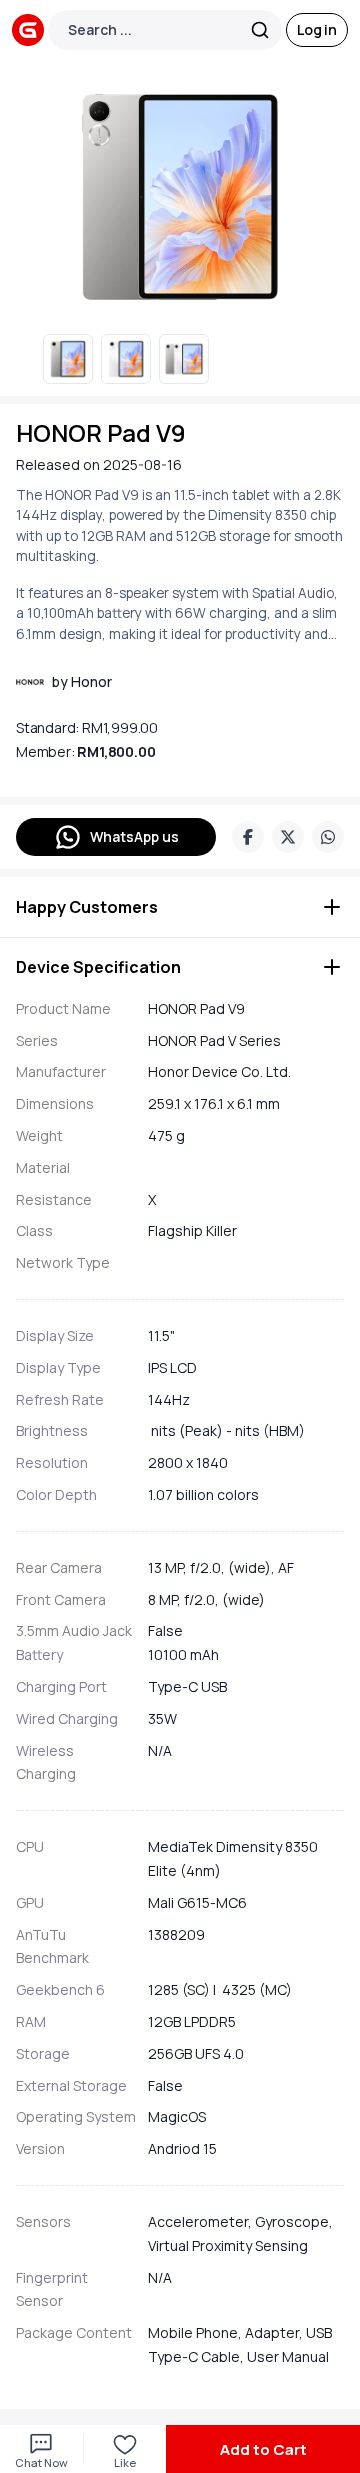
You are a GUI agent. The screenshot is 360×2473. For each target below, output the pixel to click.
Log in (317, 29)
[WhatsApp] (328, 837)
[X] (288, 837)
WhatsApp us (134, 836)
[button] (180, 907)
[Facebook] (248, 837)
